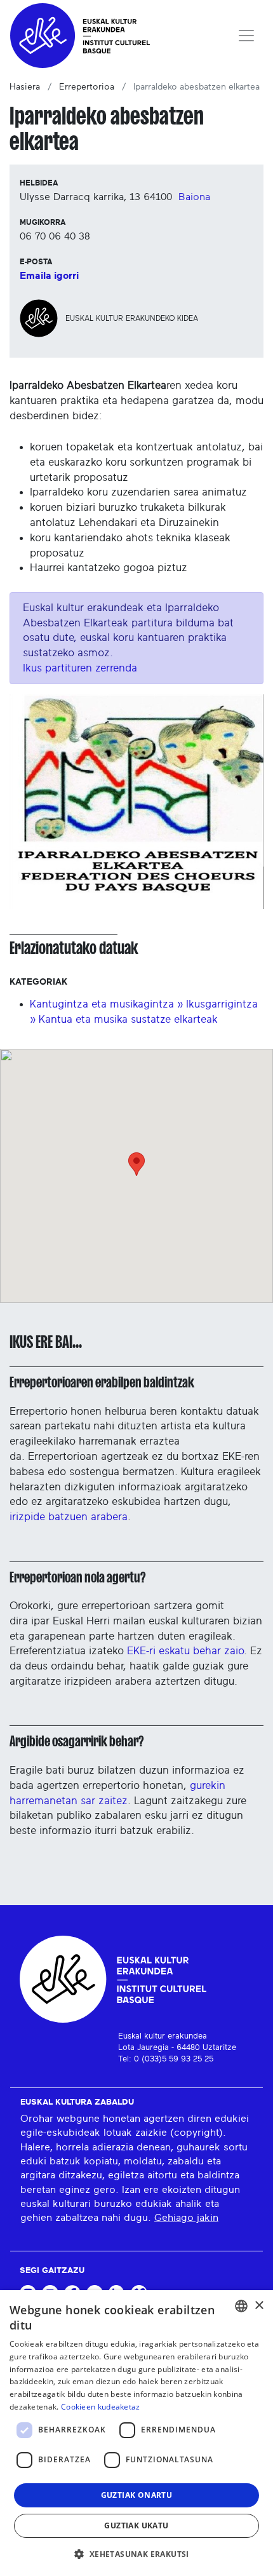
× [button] (259, 2306)
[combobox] (241, 2306)
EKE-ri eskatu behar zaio (185, 1651)
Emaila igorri (49, 276)
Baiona (194, 197)
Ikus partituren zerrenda (80, 668)
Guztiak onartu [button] (137, 2495)
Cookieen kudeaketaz (101, 2407)
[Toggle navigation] (246, 36)
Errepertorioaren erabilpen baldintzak (102, 1382)
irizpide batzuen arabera (69, 1517)
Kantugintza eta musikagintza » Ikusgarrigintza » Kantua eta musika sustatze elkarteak (144, 1012)
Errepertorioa (87, 87)
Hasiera (25, 87)
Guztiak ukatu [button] (136, 2525)
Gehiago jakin (186, 2218)
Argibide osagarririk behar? (77, 1741)
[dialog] (136, 2433)
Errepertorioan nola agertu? (77, 1577)
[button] (136, 2554)
